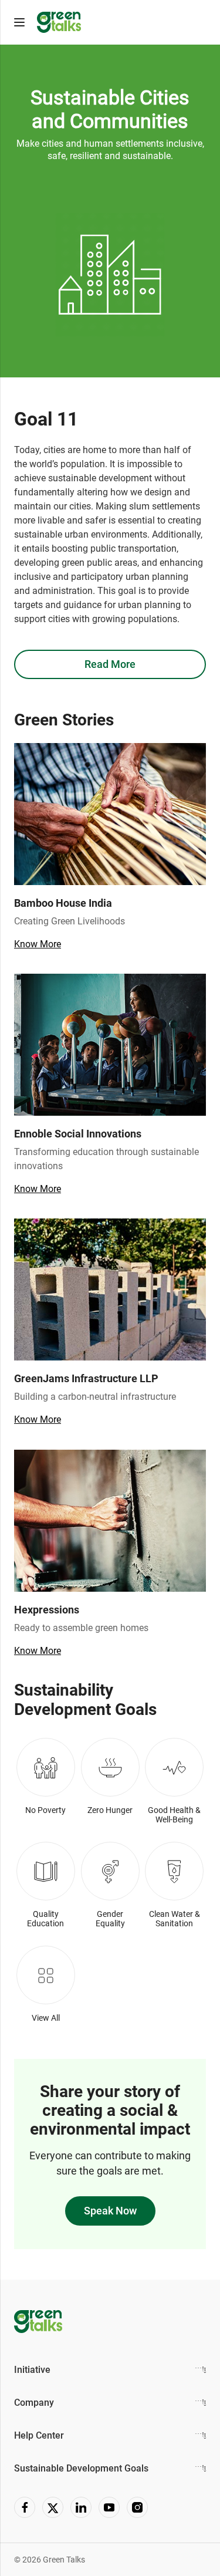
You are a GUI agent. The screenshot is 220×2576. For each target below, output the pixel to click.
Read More (110, 664)
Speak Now (110, 2211)
